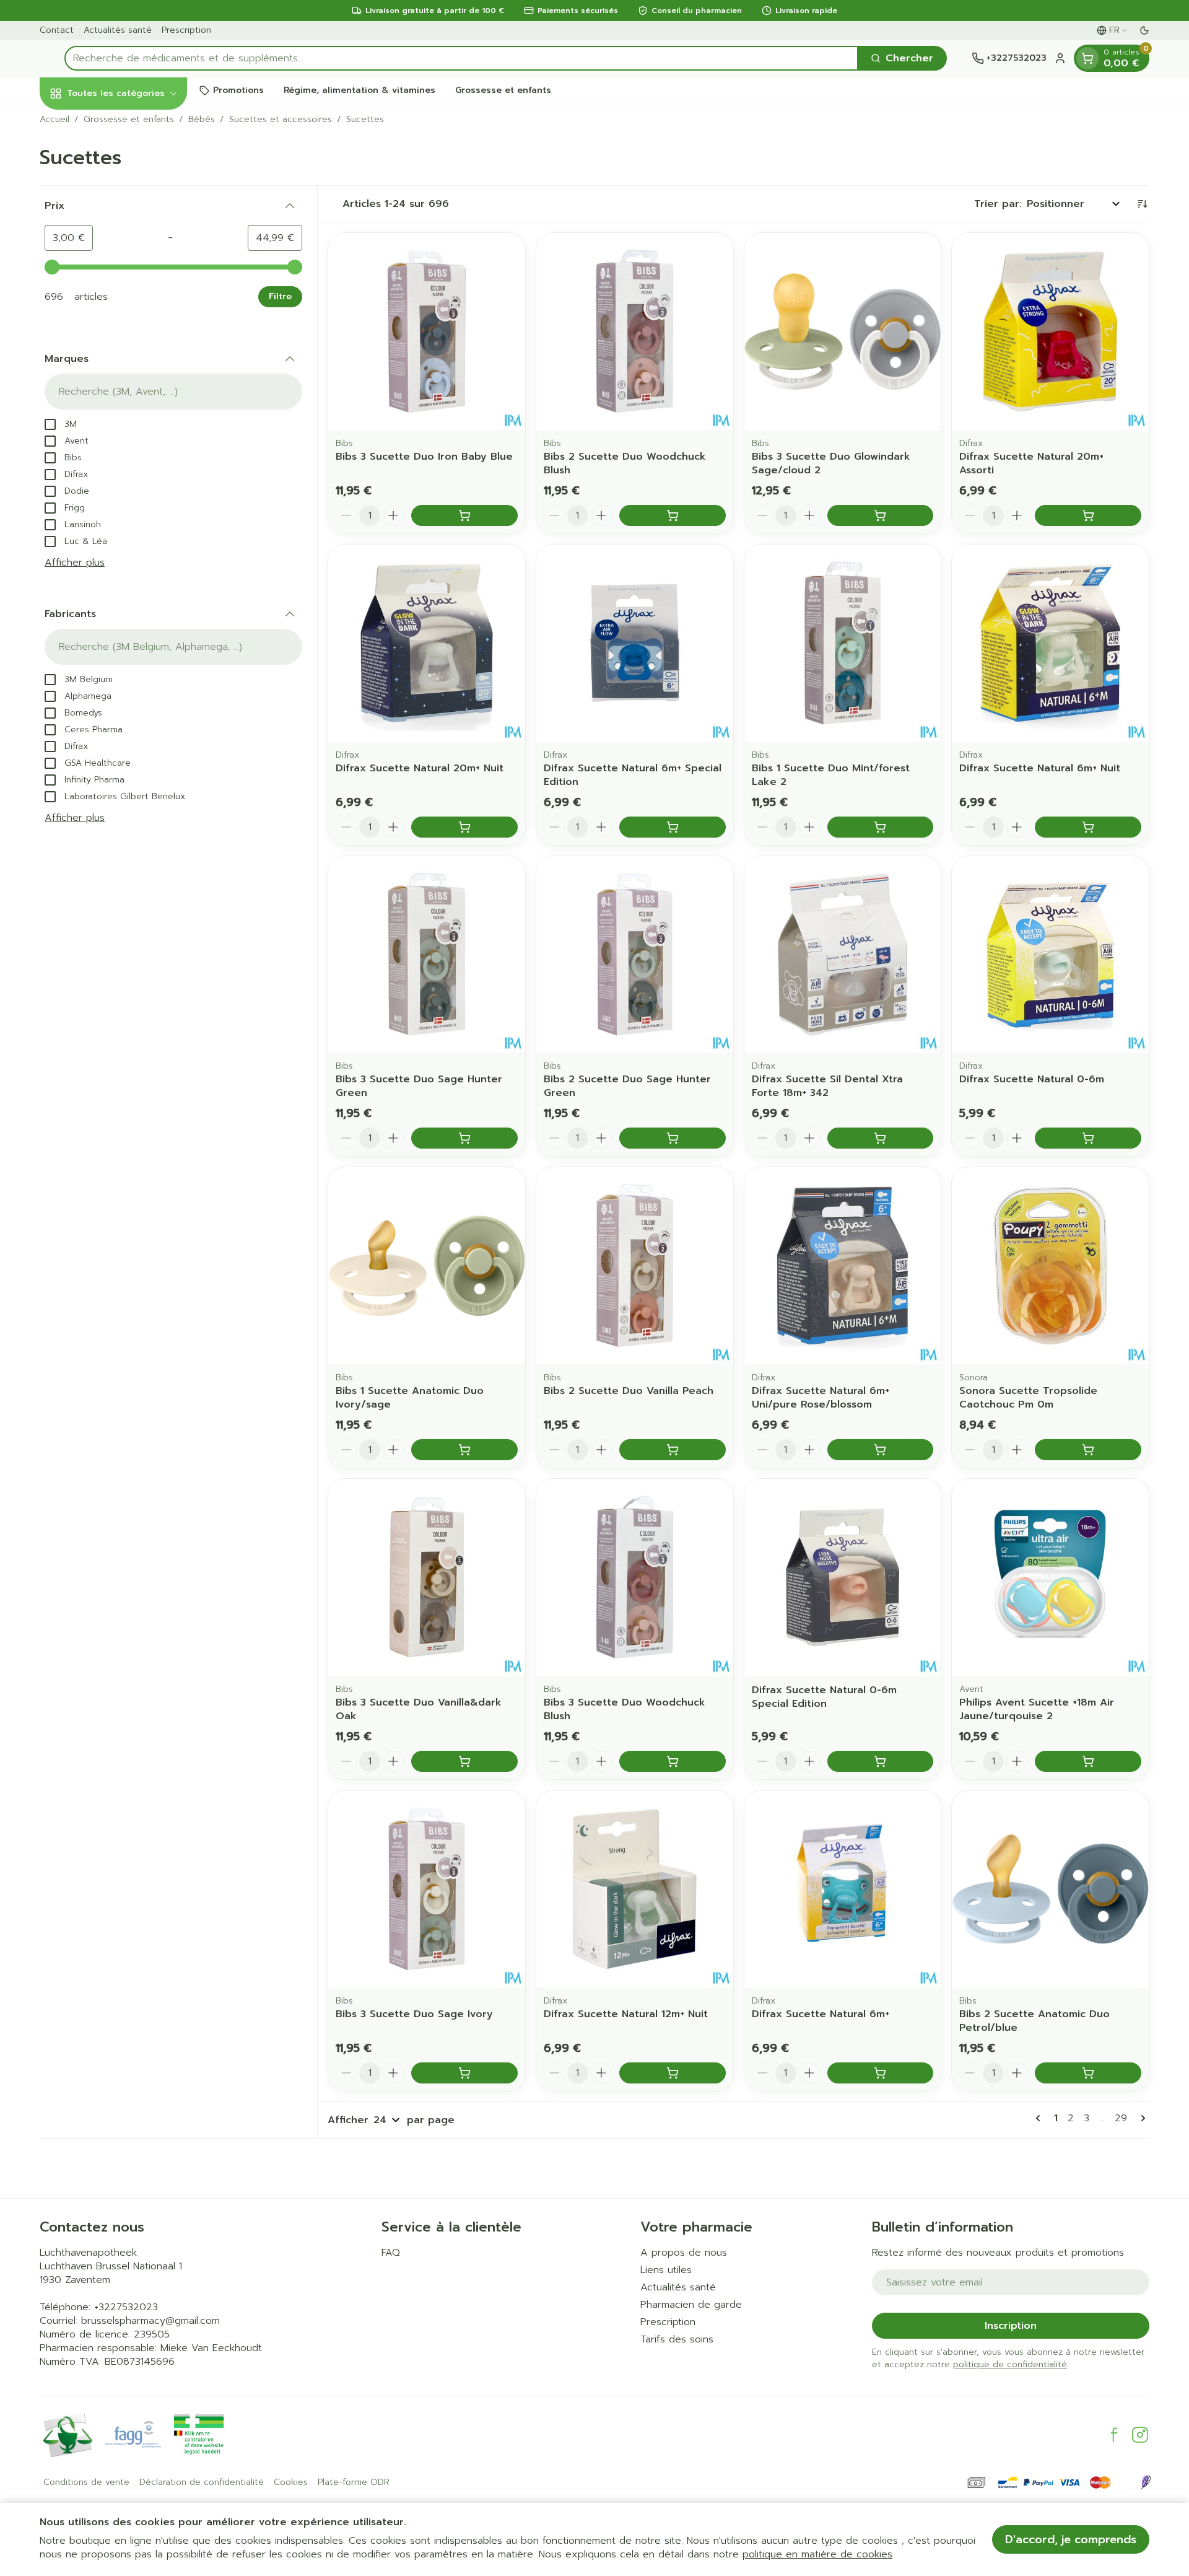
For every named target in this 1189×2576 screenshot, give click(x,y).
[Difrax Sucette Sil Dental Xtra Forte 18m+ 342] (843, 955)
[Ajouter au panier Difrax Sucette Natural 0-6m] (1088, 1138)
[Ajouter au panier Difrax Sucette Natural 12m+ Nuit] (673, 2073)
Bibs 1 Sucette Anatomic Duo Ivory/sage (410, 1398)
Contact (57, 30)
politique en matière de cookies (817, 2554)
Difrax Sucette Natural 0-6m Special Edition (824, 1697)
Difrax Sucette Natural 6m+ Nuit (1040, 768)
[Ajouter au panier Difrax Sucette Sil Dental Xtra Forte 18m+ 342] (881, 1138)
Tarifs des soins (677, 2339)
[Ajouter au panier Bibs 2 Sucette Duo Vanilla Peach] (673, 1450)
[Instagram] (1140, 2435)
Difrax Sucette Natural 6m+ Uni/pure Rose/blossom (821, 1398)
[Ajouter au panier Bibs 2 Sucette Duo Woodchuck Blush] (673, 515)
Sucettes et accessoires (281, 120)
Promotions (238, 90)
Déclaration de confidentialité (202, 2482)
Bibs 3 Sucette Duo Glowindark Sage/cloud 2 (831, 463)
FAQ (391, 2253)
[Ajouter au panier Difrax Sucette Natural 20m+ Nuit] (464, 827)
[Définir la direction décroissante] (1142, 204)
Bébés (202, 120)
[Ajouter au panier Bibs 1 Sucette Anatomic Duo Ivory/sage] (464, 1450)
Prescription (186, 30)
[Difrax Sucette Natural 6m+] (843, 1889)
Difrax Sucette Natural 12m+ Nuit (626, 2014)
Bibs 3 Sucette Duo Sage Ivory (414, 2014)
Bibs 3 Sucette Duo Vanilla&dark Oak (419, 1709)
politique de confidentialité (1010, 2364)
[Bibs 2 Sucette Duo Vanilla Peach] (635, 1266)
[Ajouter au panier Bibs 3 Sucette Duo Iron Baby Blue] (464, 515)
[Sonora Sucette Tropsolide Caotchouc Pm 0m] (1050, 1266)
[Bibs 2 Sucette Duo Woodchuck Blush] (635, 331)
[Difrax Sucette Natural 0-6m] (1050, 955)
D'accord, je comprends (1071, 2539)
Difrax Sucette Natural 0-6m (1032, 1079)
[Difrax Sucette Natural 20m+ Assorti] (1050, 331)
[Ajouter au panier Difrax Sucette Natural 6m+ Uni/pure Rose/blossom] (881, 1450)
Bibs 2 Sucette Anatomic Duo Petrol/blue (1034, 2021)
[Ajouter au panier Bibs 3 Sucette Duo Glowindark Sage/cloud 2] (881, 515)
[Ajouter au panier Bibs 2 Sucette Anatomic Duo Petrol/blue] (1088, 2073)
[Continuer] (1141, 2118)
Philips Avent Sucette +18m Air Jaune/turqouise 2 (1037, 1709)
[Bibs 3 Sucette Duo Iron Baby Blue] (427, 331)
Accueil (54, 120)
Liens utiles (666, 2270)
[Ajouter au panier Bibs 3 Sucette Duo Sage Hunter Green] (464, 1138)
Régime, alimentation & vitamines (359, 90)
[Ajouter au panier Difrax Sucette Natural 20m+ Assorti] (1088, 515)
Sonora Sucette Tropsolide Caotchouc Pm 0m (1028, 1398)
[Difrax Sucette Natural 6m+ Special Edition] (635, 643)
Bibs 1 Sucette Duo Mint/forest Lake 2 (831, 775)
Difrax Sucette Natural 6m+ (821, 2014)
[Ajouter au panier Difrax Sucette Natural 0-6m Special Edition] (881, 1761)
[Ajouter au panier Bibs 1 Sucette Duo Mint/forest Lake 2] (881, 827)
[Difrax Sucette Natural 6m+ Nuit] (1050, 643)
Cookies (291, 2482)
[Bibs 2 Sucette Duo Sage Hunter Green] (635, 955)
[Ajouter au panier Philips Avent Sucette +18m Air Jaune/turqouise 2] (1088, 1761)
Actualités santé (118, 30)
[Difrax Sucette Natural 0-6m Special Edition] (843, 1577)
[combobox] (461, 58)
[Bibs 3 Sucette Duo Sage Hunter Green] (427, 955)
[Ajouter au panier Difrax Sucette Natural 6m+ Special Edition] (673, 827)
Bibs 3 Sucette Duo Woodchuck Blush (625, 1709)
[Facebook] (1114, 2435)
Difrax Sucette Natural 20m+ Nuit (420, 768)
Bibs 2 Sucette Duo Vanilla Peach (629, 1391)
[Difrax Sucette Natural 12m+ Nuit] (635, 1889)
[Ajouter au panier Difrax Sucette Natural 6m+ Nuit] (1088, 827)
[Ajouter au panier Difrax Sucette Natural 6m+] (881, 2073)
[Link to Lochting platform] (1146, 2482)
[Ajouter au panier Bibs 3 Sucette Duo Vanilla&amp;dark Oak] (464, 1761)
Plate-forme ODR (354, 2482)
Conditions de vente (86, 2482)
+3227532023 (126, 2307)
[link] (1040, 2118)
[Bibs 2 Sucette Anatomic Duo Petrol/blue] (1050, 1889)
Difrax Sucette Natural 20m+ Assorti (1031, 463)
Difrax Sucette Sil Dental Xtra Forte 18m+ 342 (827, 1086)
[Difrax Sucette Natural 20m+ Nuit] (427, 643)
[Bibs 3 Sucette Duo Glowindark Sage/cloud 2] (843, 331)
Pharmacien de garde (691, 2305)
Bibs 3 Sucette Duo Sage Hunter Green (419, 1086)
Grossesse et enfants (503, 90)
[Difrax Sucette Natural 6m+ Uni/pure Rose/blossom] (843, 1266)
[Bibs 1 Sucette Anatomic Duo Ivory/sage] (427, 1266)
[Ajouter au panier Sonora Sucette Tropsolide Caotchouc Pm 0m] (1088, 1450)
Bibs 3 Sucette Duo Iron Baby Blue (424, 457)
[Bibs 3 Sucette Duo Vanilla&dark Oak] (427, 1577)
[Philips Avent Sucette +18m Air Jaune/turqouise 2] (1050, 1577)
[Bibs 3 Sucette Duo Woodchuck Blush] (635, 1577)
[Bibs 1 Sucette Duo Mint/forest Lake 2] (843, 643)
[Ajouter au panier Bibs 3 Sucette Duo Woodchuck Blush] (673, 1761)
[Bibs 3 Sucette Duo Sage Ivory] (427, 1889)
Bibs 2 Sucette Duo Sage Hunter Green (627, 1086)
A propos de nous (684, 2253)
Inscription (1011, 2326)
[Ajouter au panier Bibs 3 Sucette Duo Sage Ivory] (464, 2073)
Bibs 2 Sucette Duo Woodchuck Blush (625, 463)
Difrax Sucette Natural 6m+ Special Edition (633, 775)
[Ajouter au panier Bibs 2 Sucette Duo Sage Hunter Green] (673, 1138)
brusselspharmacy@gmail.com (150, 2321)
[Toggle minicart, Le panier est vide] (1087, 58)
